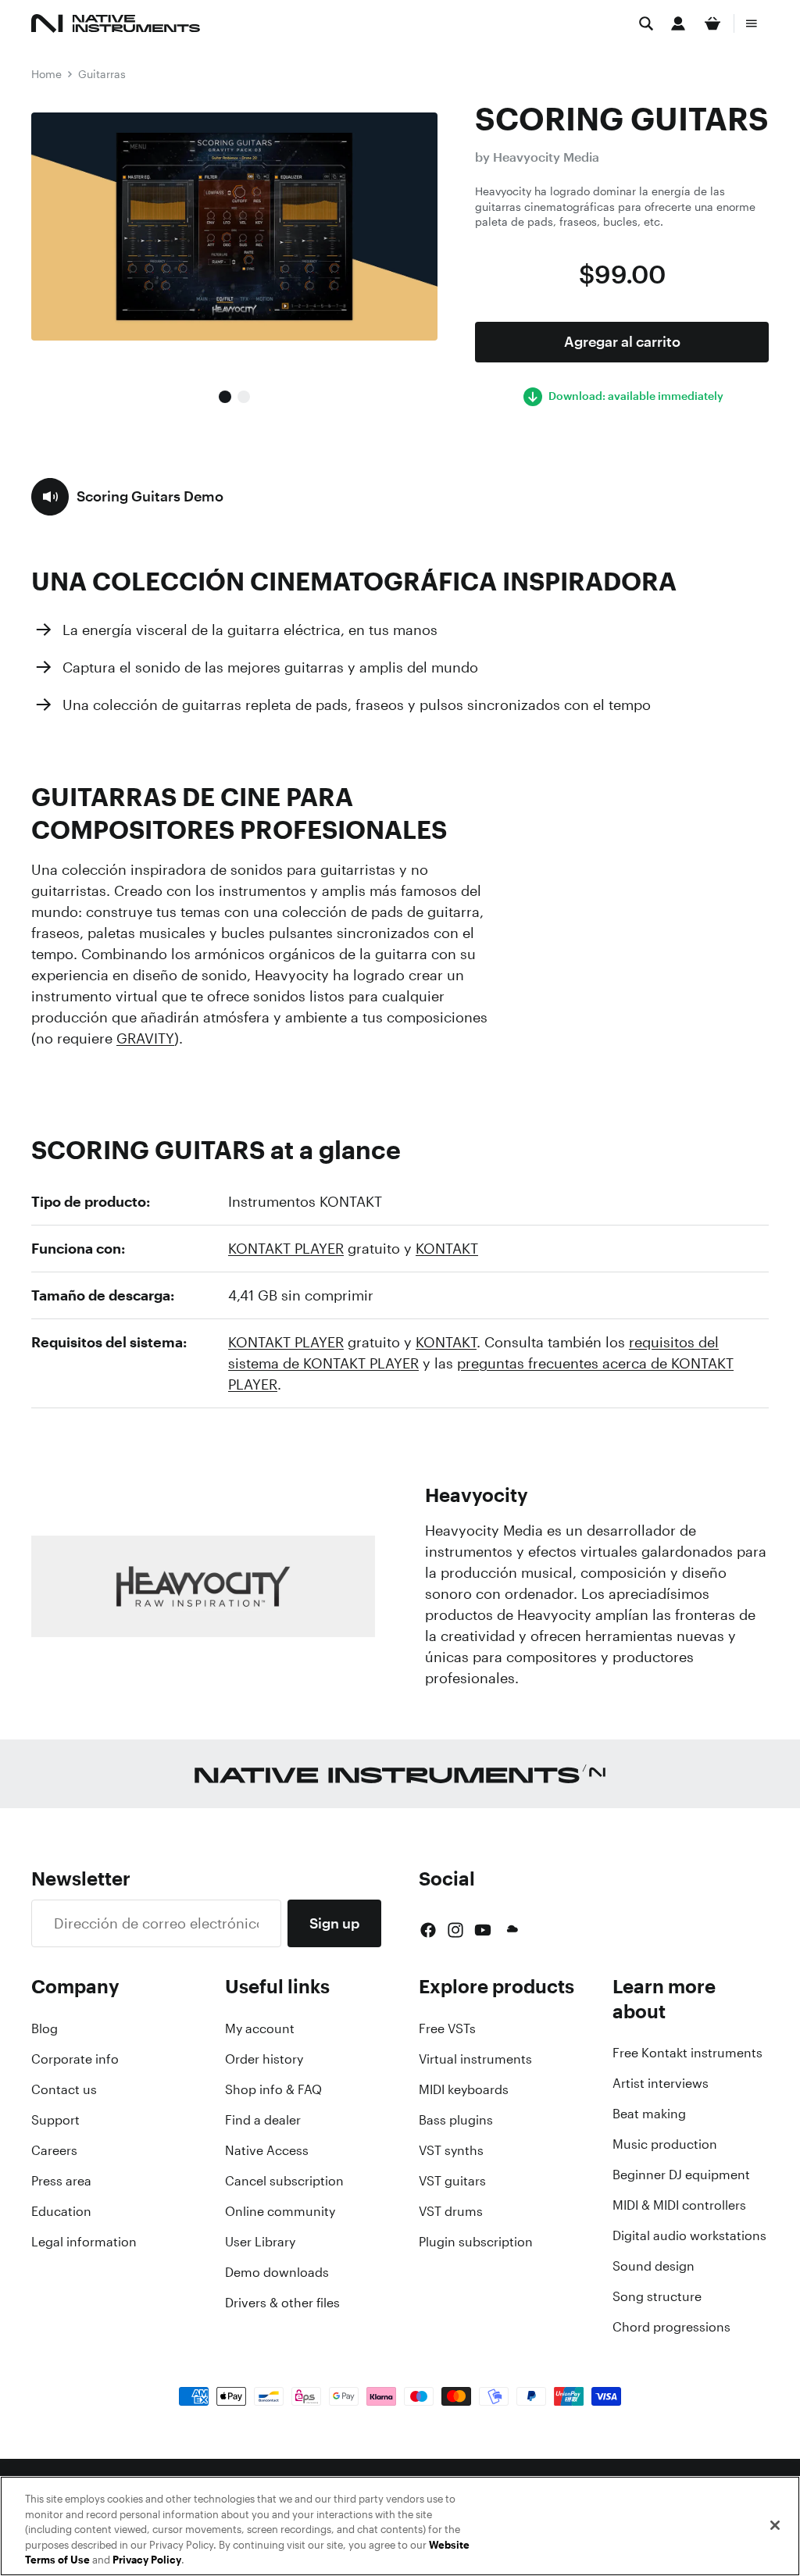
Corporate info (75, 2059)
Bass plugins (456, 2120)
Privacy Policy (147, 2560)
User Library (260, 2242)
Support (55, 2120)
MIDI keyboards (464, 2089)
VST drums (451, 2211)
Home (46, 74)
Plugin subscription (476, 2242)
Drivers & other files (282, 2303)
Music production (665, 2144)
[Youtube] (483, 1930)
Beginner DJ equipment (681, 2175)
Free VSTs (447, 2028)
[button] (127, 497)
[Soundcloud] (511, 1930)
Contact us (64, 2089)
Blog (45, 2028)
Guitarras (102, 74)
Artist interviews (661, 2083)
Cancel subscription (284, 2181)
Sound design (654, 2266)
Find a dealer (263, 2120)
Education (61, 2211)
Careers (54, 2150)
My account (260, 2028)
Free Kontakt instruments (687, 2053)
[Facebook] (428, 1930)
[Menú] (752, 23)
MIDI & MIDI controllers (679, 2205)
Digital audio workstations (689, 2235)
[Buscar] (646, 23)
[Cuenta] (678, 23)
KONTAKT (447, 1248)
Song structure (657, 2296)
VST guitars (452, 2181)
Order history (264, 2059)
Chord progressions (671, 2327)
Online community (280, 2211)
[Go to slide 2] (244, 397)
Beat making (649, 2114)
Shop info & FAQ (273, 2089)
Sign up (334, 1923)
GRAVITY (145, 1038)
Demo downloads (277, 2272)
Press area (61, 2181)
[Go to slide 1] (225, 397)
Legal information (84, 2242)
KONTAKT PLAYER (286, 1248)
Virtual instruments (475, 2059)
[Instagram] (455, 1930)
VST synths (451, 2150)
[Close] (775, 2525)
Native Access (267, 2150)
